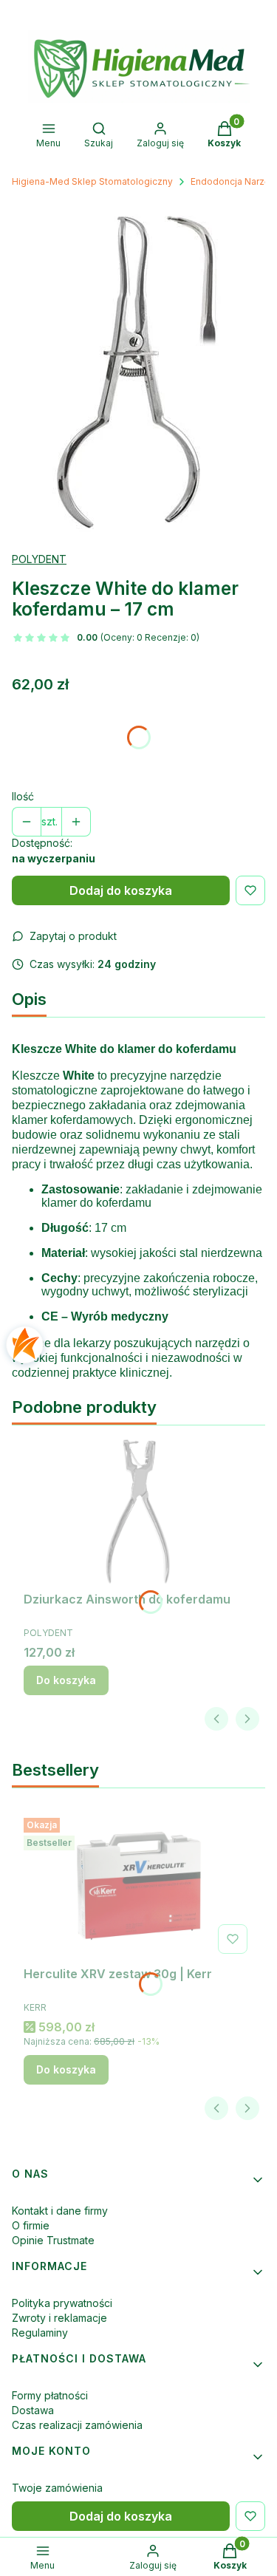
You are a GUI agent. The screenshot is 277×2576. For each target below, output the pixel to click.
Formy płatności (50, 2395)
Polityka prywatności (62, 2303)
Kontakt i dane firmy (60, 2211)
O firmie (31, 2225)
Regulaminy (40, 2333)
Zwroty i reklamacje (59, 2318)
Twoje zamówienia (57, 2488)
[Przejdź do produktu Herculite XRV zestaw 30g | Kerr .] (138, 1886)
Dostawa (33, 2410)
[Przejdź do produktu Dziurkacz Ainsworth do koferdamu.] (138, 1511)
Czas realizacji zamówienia (77, 2425)
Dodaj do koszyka (121, 890)
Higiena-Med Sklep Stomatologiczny (92, 181)
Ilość (23, 796)
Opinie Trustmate (53, 2240)
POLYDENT (39, 559)
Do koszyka (66, 1680)
